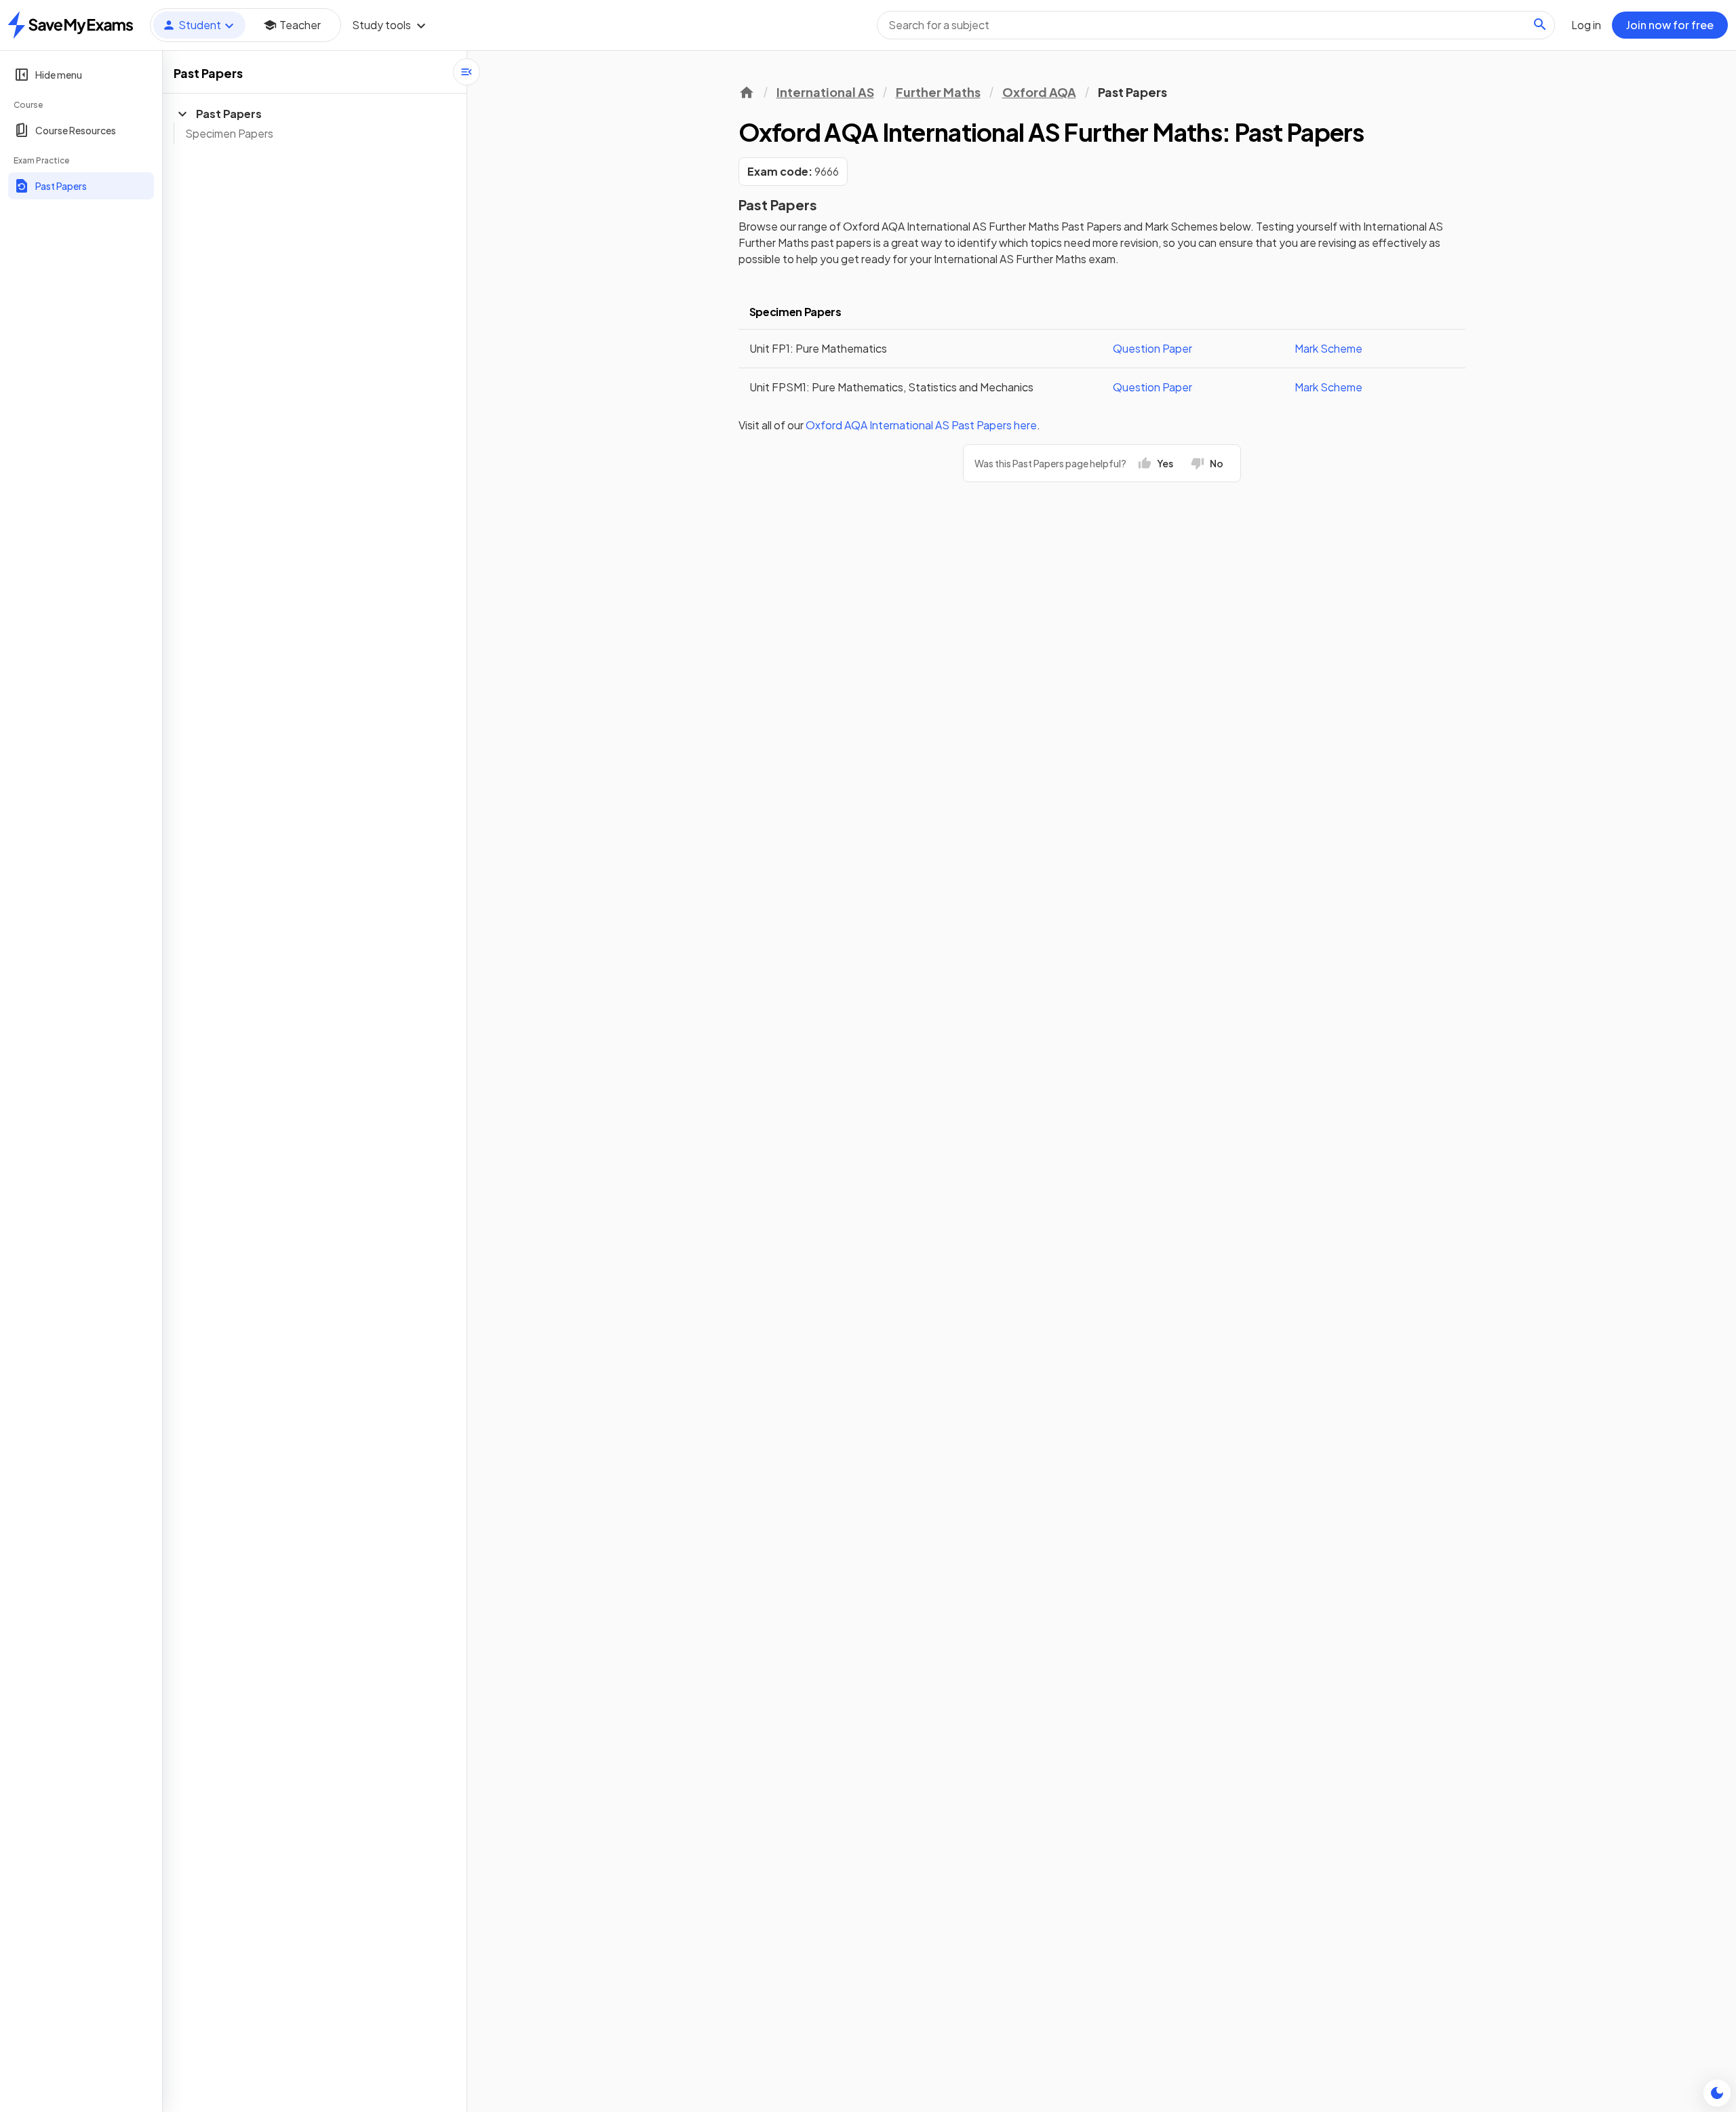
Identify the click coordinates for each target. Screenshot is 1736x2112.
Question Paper (1152, 348)
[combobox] (1216, 25)
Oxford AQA (1039, 92)
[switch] (1717, 2093)
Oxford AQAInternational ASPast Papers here (921, 425)
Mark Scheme (1328, 348)
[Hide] (467, 72)
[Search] (1540, 24)
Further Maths (938, 92)
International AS (825, 92)
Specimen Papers (229, 133)
